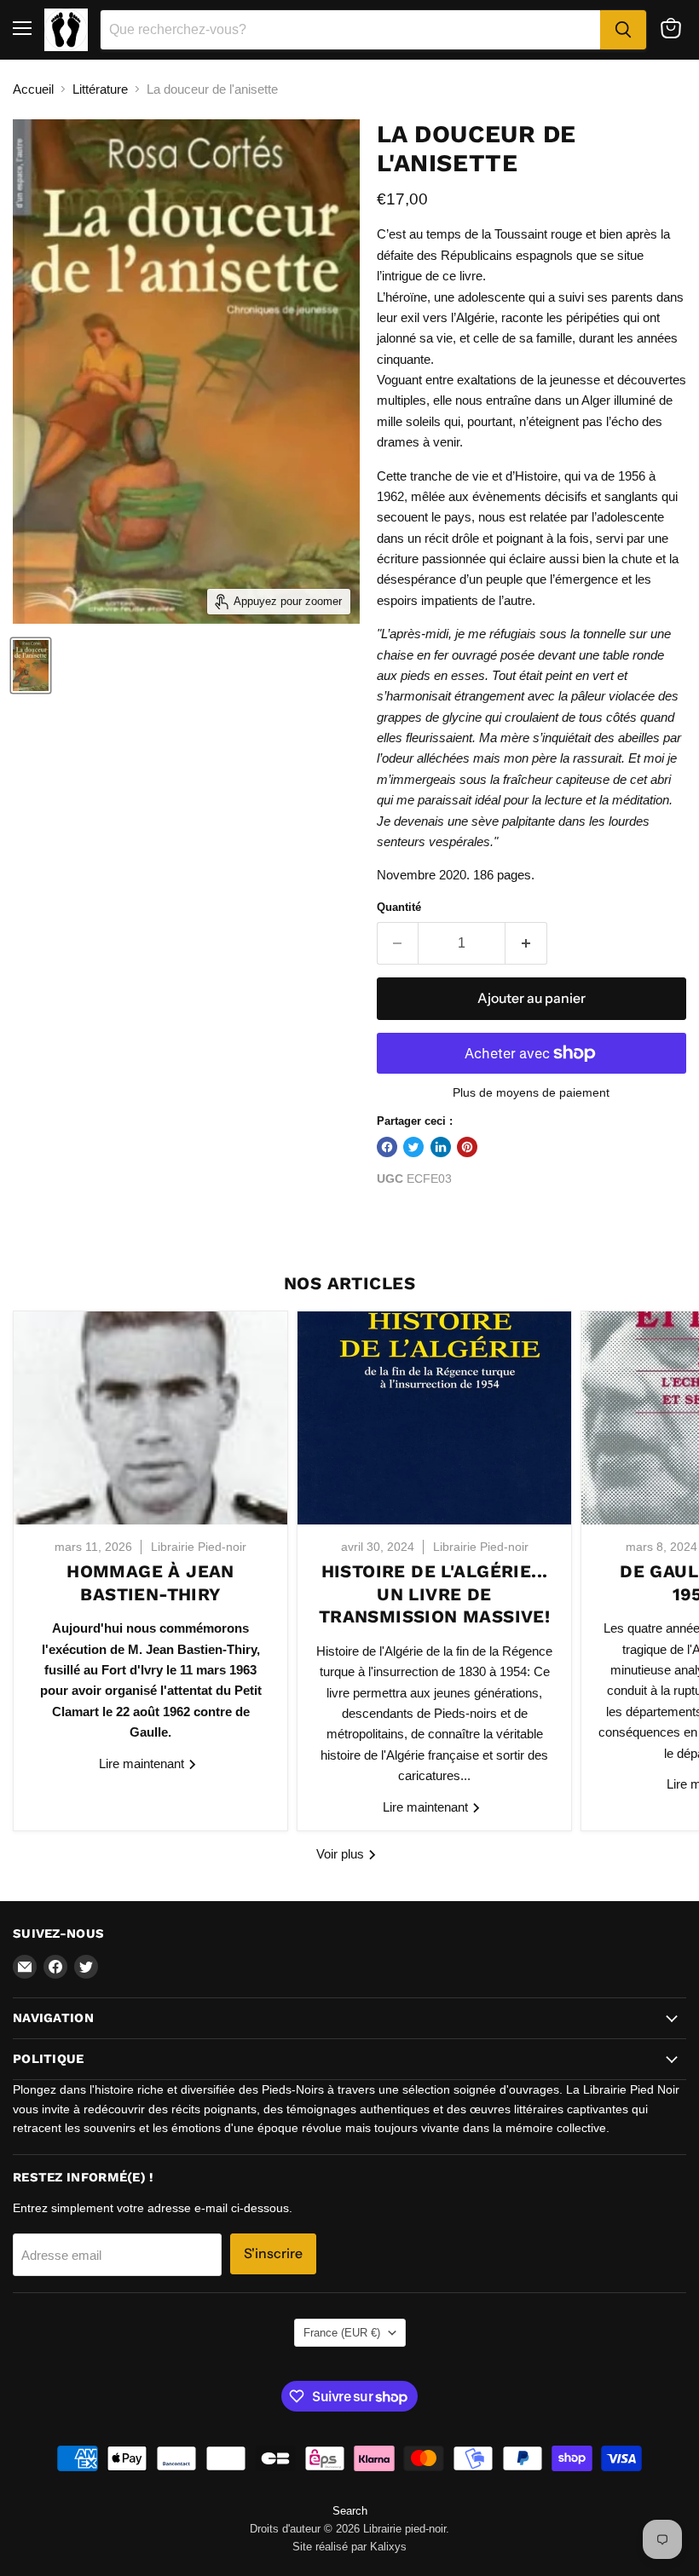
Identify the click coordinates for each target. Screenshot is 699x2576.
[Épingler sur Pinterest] (467, 1147)
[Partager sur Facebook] (387, 1147)
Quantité (399, 907)
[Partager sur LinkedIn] (441, 1147)
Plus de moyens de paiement (531, 1092)
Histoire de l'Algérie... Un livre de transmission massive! (435, 1594)
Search (350, 2511)
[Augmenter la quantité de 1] (526, 943)
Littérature (100, 89)
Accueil (33, 89)
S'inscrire (273, 2253)
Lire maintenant (143, 1763)
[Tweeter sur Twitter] (413, 1147)
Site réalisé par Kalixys (349, 2547)
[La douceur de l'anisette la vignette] (31, 666)
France (342, 2333)
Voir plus (342, 1854)
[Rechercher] (623, 30)
